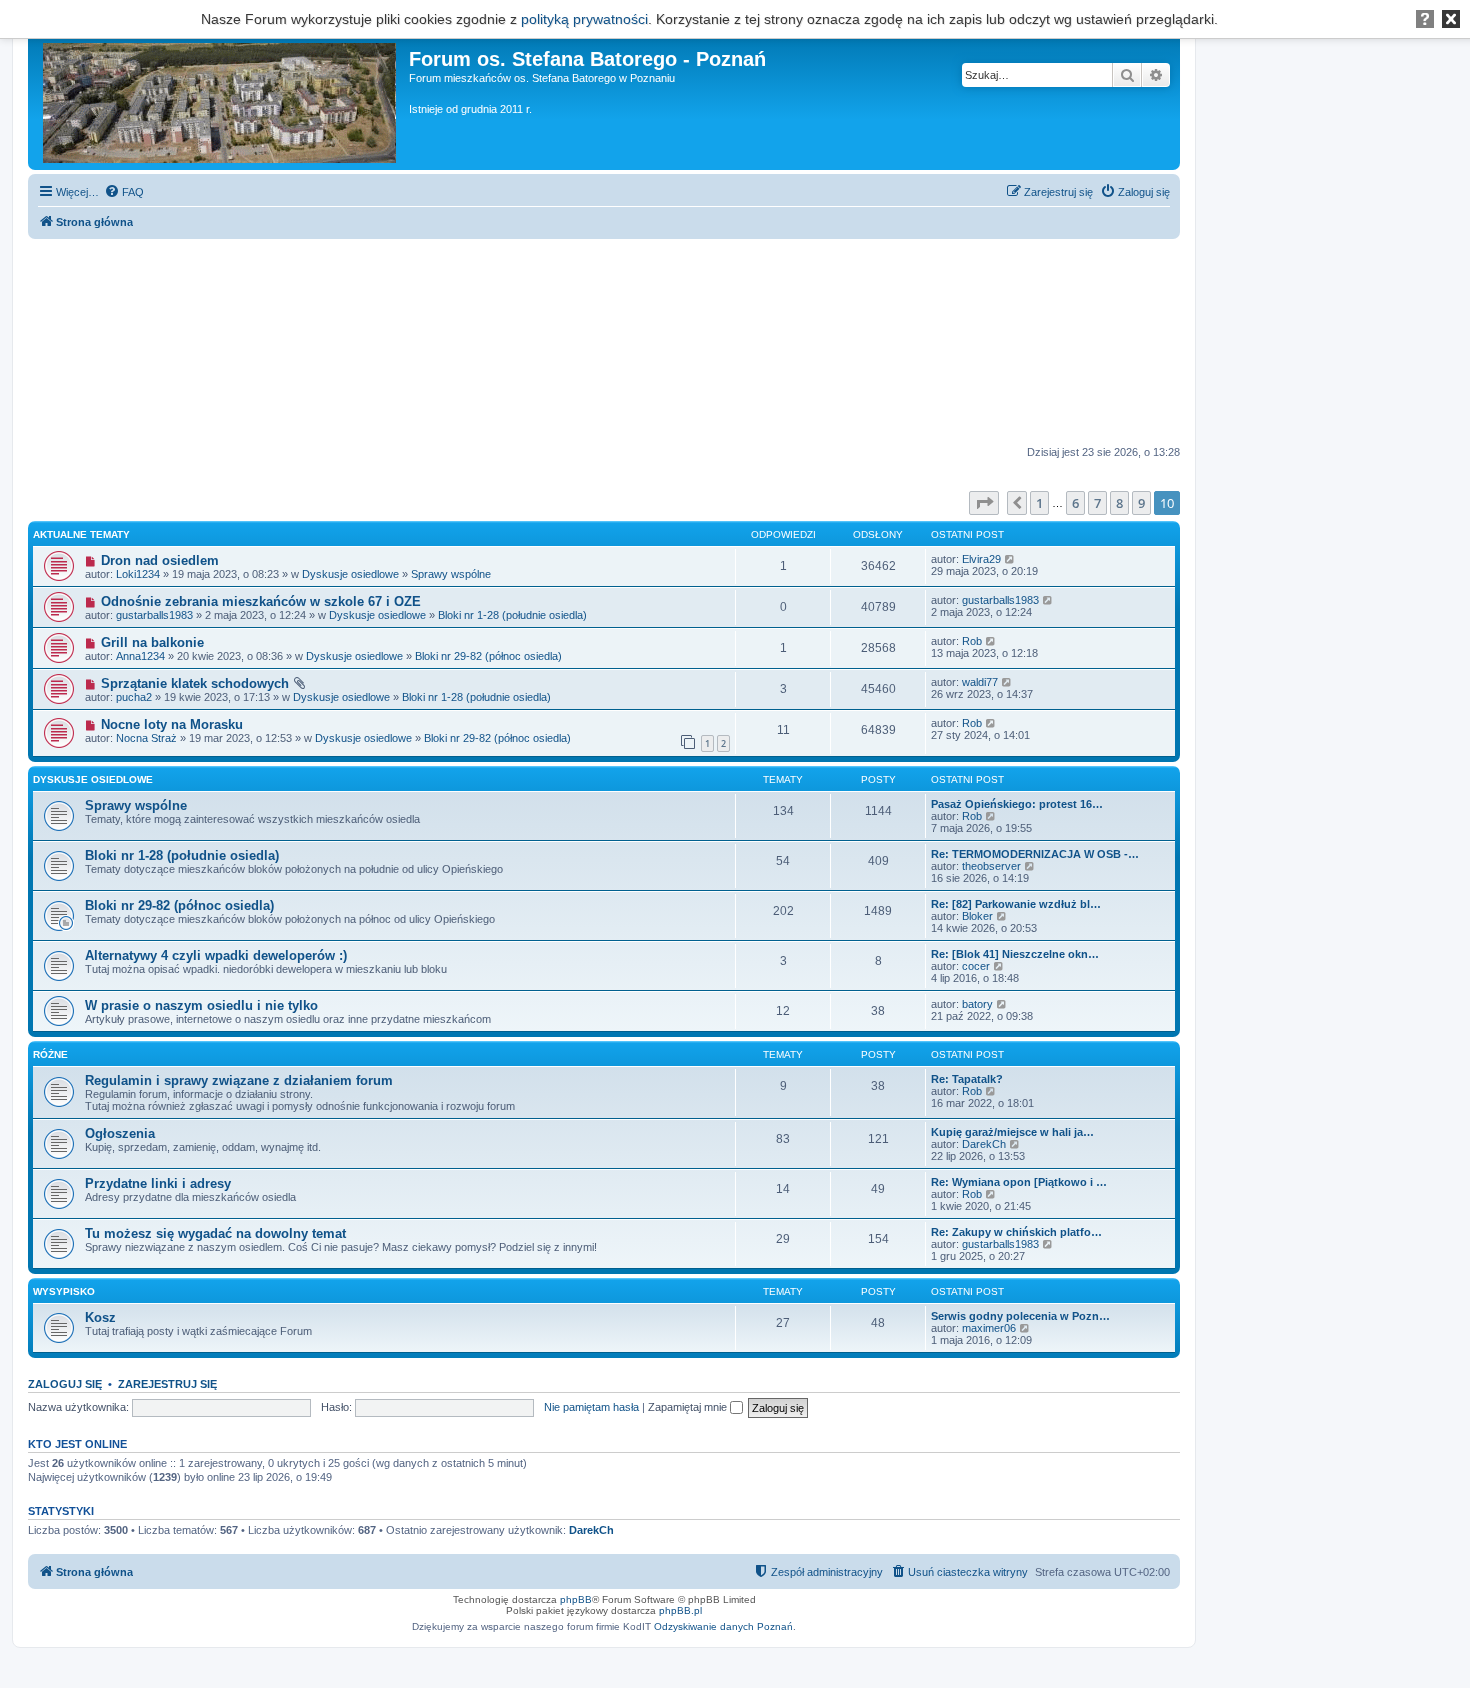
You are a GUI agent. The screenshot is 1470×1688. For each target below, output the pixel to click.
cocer (976, 966)
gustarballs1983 (154, 615)
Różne (50, 1054)
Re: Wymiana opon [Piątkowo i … (1019, 1182)
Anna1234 (140, 656)
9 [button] (1141, 503)
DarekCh (984, 1144)
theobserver (991, 866)
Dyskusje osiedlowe (350, 574)
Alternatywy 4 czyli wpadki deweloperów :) (216, 955)
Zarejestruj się (167, 1384)
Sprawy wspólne (451, 574)
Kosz (100, 1317)
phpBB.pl (680, 1610)
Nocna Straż (146, 738)
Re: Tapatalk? (967, 1079)
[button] (984, 503)
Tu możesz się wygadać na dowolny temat (215, 1233)
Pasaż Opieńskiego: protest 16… (1017, 804)
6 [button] (1075, 503)
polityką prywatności (584, 19)
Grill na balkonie (152, 642)
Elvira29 (981, 559)
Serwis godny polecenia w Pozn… (1020, 1316)
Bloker (977, 916)
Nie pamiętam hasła (591, 1407)
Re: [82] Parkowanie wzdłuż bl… (1016, 904)
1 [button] (1039, 503)
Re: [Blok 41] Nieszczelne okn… (1015, 954)
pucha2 (134, 697)
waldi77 (980, 682)
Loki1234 (138, 574)
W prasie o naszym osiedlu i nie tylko (201, 1005)
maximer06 (989, 1328)
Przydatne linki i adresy (158, 1183)
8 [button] (1119, 503)
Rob (972, 641)
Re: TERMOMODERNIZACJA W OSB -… (1035, 854)
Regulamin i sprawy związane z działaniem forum (239, 1080)
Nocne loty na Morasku (172, 724)
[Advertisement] (604, 343)
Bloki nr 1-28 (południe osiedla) (512, 615)
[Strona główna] (221, 99)
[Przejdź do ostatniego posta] (1010, 559)
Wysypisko (64, 1291)
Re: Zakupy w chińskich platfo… (1016, 1232)
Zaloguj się (65, 1384)
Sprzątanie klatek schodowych (195, 683)
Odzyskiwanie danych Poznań (723, 1626)
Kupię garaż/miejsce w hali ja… (1012, 1132)
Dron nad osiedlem (160, 560)
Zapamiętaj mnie (689, 1407)
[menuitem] (124, 192)
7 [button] (1097, 503)
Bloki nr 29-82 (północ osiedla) (488, 656)
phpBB (576, 1599)
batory (977, 1004)
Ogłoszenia (120, 1133)
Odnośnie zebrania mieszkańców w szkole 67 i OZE (261, 601)
